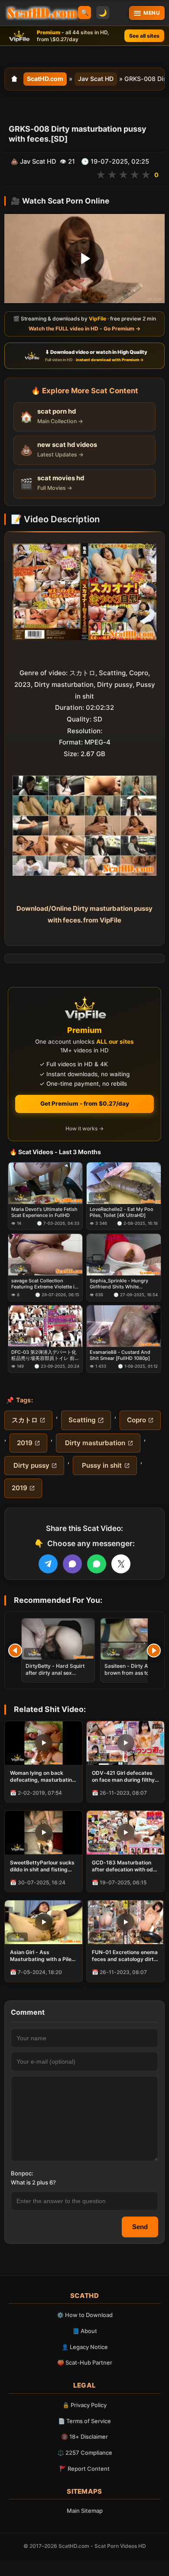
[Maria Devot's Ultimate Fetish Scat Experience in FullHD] (45, 1183)
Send (140, 2227)
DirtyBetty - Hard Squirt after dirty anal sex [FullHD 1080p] (55, 1673)
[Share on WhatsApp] (97, 1564)
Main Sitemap (85, 2511)
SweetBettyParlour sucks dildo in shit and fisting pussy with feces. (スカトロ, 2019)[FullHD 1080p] (42, 1866)
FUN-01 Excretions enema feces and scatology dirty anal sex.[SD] (125, 1956)
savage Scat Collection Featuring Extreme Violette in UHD (44, 1284)
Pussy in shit (101, 1465)
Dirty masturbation (94, 1443)
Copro (136, 1420)
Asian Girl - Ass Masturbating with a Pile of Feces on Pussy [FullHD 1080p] (43, 1956)
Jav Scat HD (96, 79)
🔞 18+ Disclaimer (84, 2437)
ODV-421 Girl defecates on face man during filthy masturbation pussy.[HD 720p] (123, 1777)
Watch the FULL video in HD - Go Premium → (84, 328)
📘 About (85, 2331)
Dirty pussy (31, 1465)
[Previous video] (15, 1650)
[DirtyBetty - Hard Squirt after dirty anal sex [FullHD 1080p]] (58, 1639)
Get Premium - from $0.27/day (85, 1104)
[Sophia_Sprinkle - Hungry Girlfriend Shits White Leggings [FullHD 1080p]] (124, 1255)
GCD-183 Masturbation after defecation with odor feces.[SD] (125, 1866)
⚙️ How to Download (85, 2315)
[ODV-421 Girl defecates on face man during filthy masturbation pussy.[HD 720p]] (125, 1743)
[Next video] (154, 1650)
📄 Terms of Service (84, 2421)
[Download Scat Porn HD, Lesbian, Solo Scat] (42, 13)
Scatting (82, 1420)
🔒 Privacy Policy (84, 2405)
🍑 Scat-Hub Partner (85, 2362)
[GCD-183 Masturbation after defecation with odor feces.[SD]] (125, 1833)
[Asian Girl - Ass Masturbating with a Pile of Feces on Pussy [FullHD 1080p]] (44, 1922)
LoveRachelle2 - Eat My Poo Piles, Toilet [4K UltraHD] (122, 1212)
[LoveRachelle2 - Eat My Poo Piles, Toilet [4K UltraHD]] (124, 1183)
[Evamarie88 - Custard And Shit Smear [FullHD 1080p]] (124, 1326)
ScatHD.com (45, 79)
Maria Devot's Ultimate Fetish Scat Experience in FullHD (44, 1212)
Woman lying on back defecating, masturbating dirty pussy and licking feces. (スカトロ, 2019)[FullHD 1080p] (43, 1777)
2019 (25, 1443)
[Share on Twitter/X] (121, 1564)
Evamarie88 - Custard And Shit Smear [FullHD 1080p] (120, 1355)
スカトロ (25, 1420)
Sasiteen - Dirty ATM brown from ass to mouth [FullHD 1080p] (135, 1673)
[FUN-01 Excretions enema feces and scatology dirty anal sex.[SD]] (125, 1922)
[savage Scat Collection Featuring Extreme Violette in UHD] (45, 1255)
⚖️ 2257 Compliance (85, 2453)
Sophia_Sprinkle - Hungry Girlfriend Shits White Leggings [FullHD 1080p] (119, 1284)
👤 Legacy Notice (85, 2347)
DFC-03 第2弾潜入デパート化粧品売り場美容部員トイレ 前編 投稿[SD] (45, 1355)
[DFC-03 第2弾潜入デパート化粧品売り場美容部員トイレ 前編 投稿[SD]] (45, 1326)
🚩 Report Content (84, 2469)
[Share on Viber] (72, 1564)
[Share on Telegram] (48, 1564)
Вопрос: (22, 2173)
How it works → (84, 1128)
